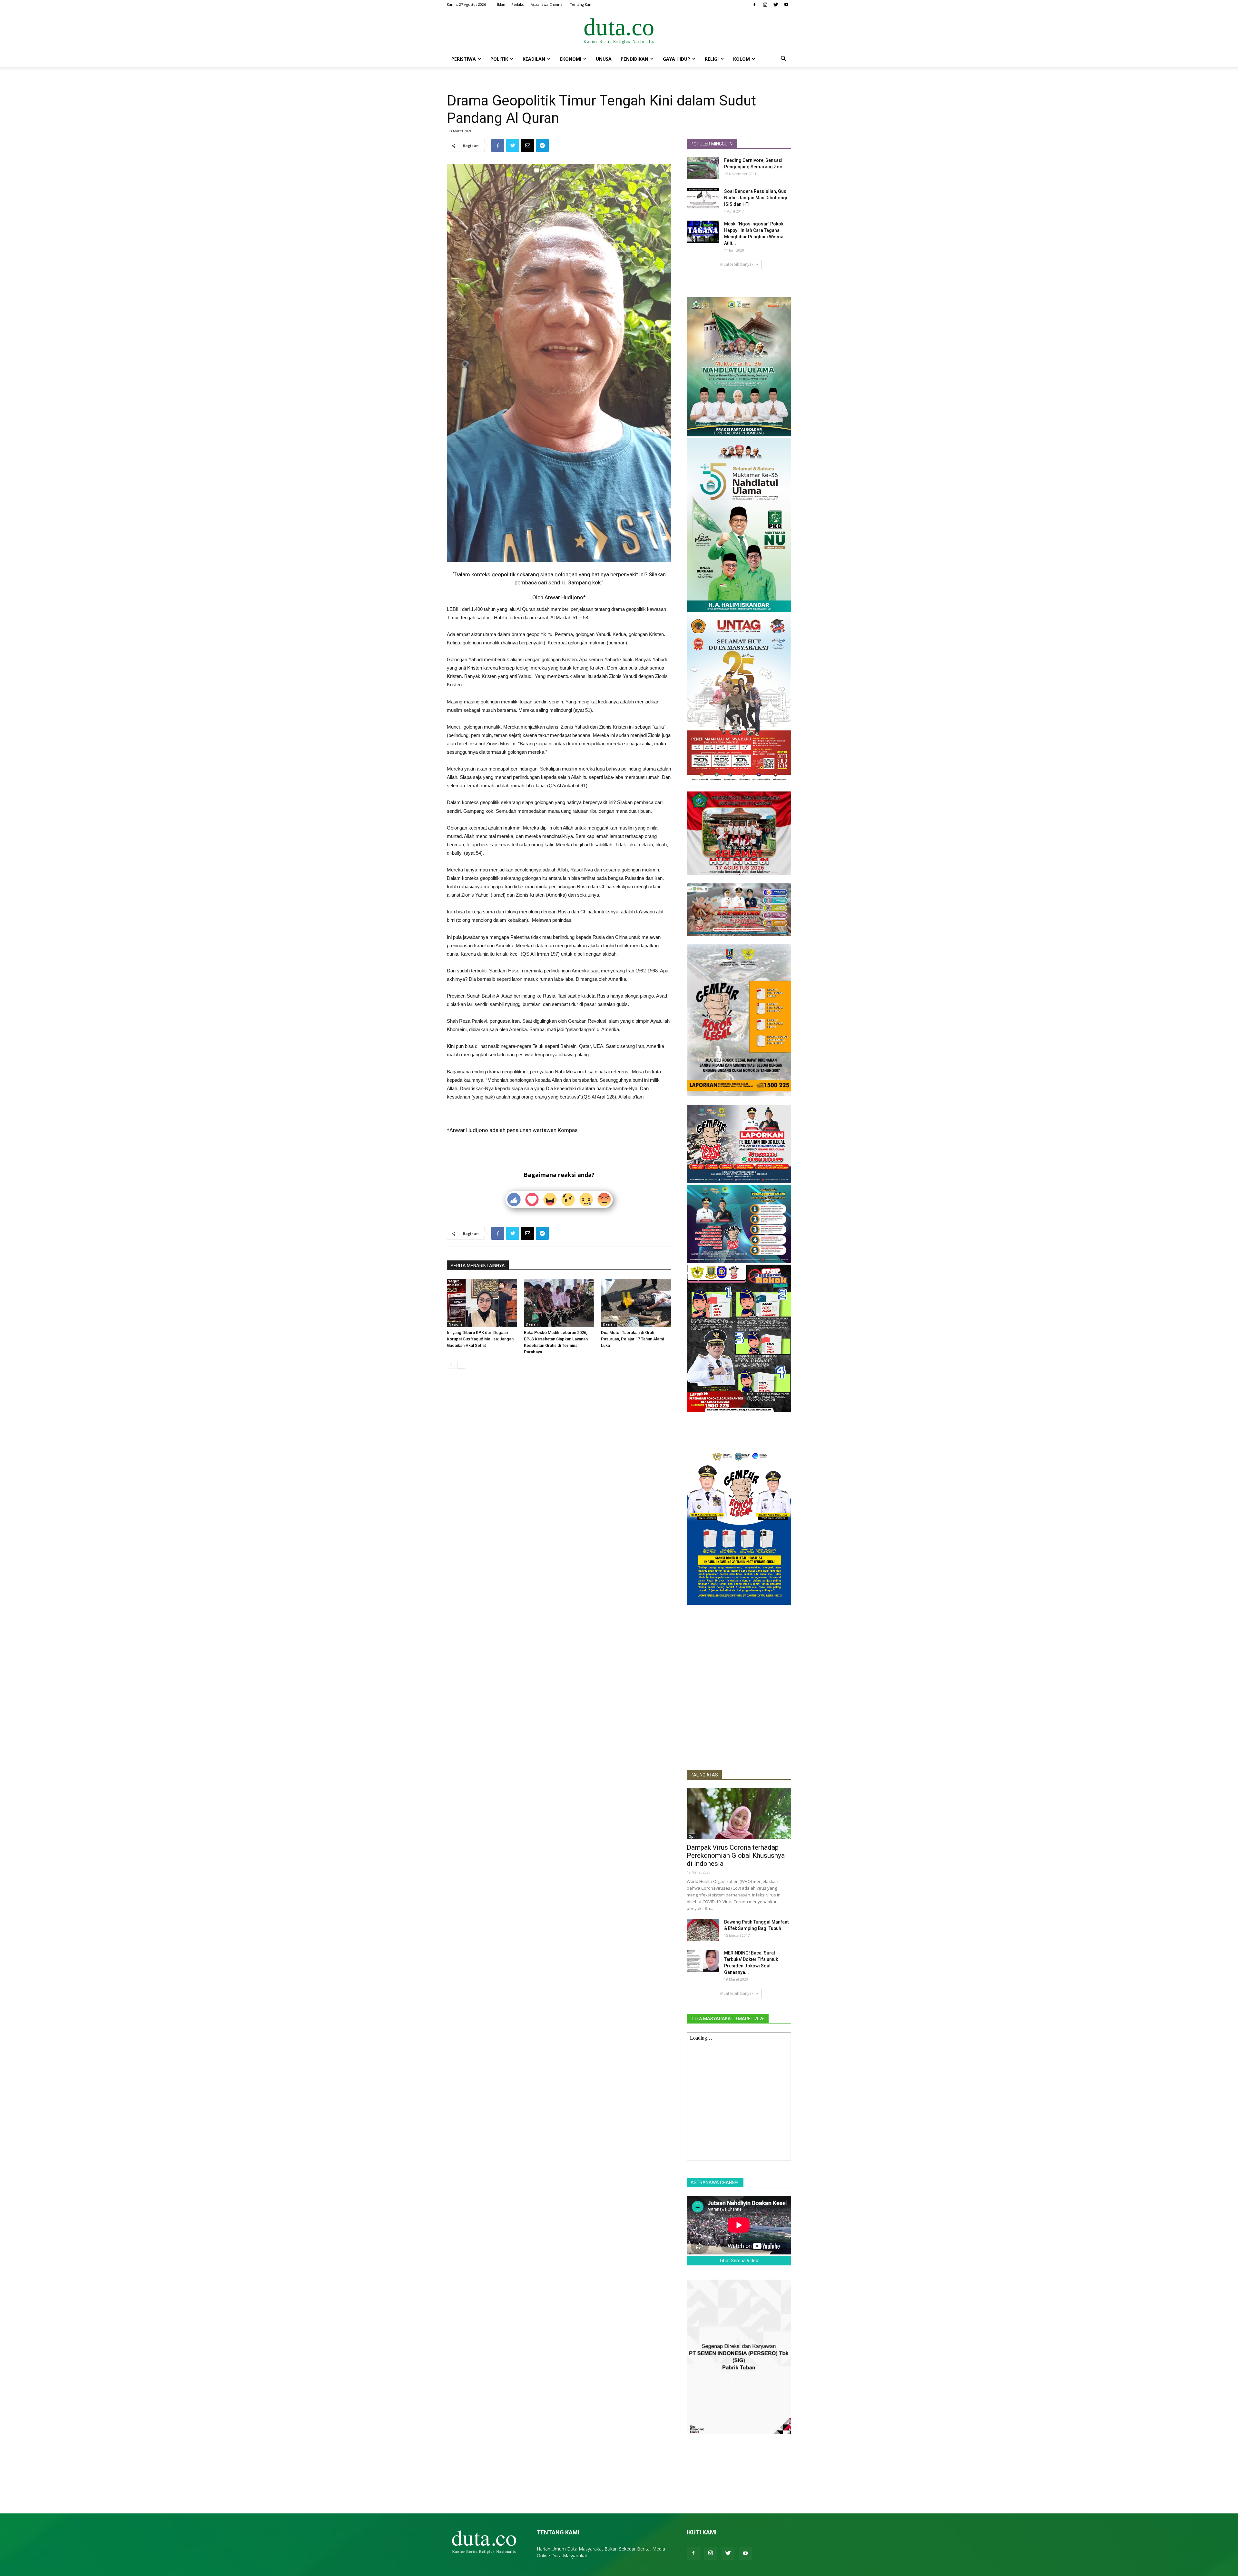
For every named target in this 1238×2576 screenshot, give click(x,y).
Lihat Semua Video (739, 2261)
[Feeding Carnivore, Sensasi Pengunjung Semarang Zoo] (703, 168)
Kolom (742, 59)
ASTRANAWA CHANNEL (715, 2183)
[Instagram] (765, 5)
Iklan (501, 4)
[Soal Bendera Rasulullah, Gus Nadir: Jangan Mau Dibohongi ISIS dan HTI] (703, 199)
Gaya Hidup (677, 59)
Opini (693, 1836)
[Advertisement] (739, 1717)
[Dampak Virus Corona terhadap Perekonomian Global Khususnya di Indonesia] (739, 1814)
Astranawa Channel (547, 4)
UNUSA (604, 59)
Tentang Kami (582, 4)
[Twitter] (776, 5)
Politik (499, 59)
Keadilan (534, 59)
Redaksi (518, 4)
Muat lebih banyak (737, 264)
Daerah (532, 1324)
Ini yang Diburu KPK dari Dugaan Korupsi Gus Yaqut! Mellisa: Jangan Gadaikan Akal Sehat (480, 1339)
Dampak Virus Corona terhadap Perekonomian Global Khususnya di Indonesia (736, 1855)
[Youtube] (786, 5)
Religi (712, 59)
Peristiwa (464, 59)
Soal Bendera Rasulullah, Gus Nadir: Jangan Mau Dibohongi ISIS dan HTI (756, 198)
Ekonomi (570, 59)
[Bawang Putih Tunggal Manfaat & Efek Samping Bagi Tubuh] (703, 1930)
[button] (783, 60)
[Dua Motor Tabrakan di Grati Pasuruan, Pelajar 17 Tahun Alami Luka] (636, 1303)
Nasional (456, 1324)
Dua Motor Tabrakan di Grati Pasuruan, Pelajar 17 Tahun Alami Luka (632, 1339)
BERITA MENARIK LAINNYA (478, 1266)
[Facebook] (754, 5)
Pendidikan (634, 59)
